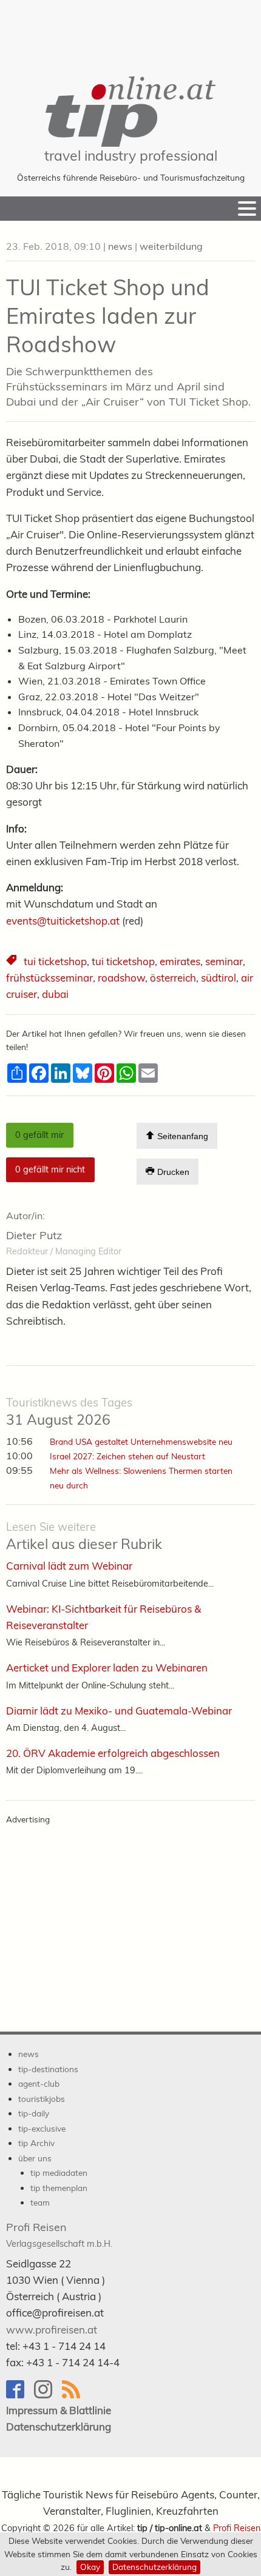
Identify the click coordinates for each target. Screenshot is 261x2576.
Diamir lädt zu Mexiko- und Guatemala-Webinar (119, 1711)
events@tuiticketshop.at (63, 921)
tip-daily (34, 2113)
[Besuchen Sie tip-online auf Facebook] (20, 2395)
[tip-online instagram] (48, 2395)
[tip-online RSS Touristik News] (75, 2395)
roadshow (121, 978)
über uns (35, 2158)
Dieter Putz (34, 1235)
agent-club (39, 2083)
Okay (90, 2567)
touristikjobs (42, 2099)
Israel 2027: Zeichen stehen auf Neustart (127, 1456)
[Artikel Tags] (12, 962)
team (40, 2202)
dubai (55, 994)
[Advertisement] (130, 30)
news (120, 246)
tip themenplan (59, 2188)
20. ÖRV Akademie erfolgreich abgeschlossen (113, 1753)
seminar (224, 961)
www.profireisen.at (52, 2330)
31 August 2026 (69, 1412)
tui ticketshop (55, 961)
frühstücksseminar (49, 978)
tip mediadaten (59, 2173)
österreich (173, 978)
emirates (180, 961)
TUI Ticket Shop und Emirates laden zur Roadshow (108, 316)
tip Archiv (36, 2143)
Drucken (172, 1173)
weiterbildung (171, 246)
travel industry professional (131, 156)
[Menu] (247, 209)
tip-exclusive (42, 2128)
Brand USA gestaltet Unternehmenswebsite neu (141, 1441)
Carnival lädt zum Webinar (69, 1566)
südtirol (219, 978)
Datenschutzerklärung (154, 2567)
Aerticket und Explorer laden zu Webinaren (107, 1668)
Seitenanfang (181, 1136)
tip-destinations (48, 2069)
